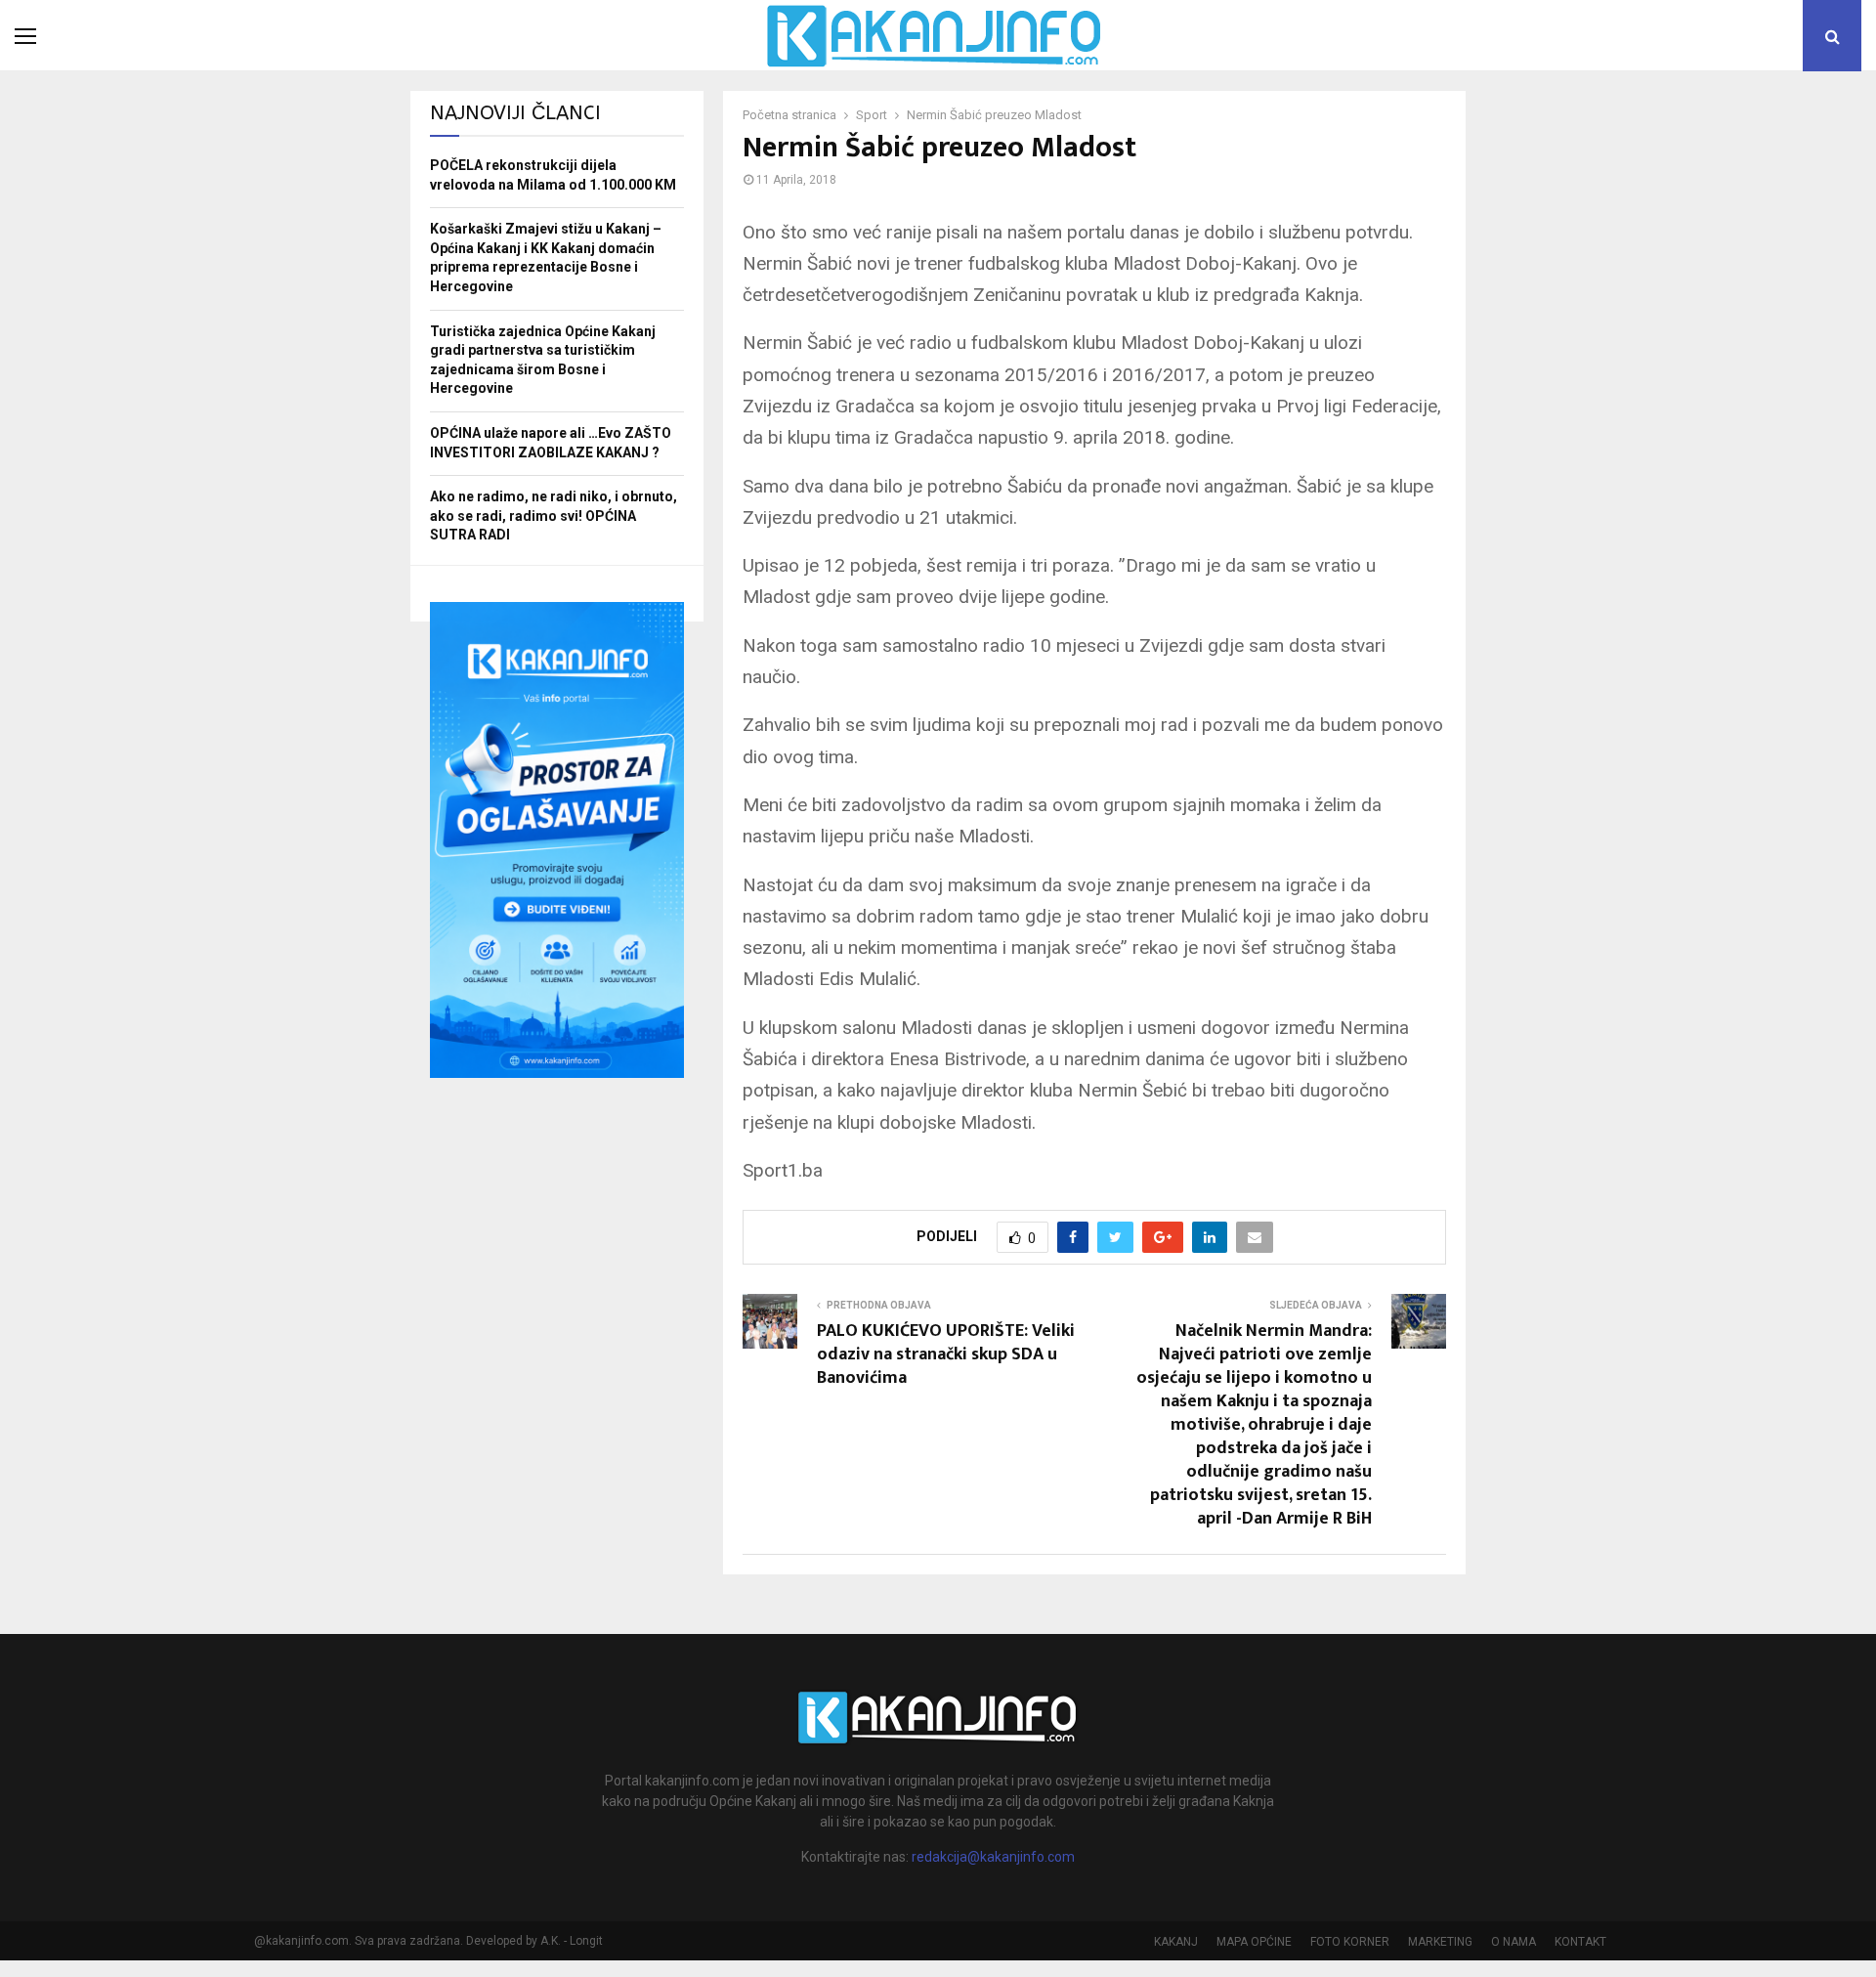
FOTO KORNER (1350, 1942)
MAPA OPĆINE (1254, 1942)
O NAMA (1514, 1942)
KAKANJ (1176, 1942)
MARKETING (1440, 1942)
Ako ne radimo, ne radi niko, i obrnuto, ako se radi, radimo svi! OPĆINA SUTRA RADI (554, 516)
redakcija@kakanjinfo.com (993, 1857)
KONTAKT (1580, 1942)
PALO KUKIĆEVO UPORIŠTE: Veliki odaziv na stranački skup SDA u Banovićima (946, 1354)
